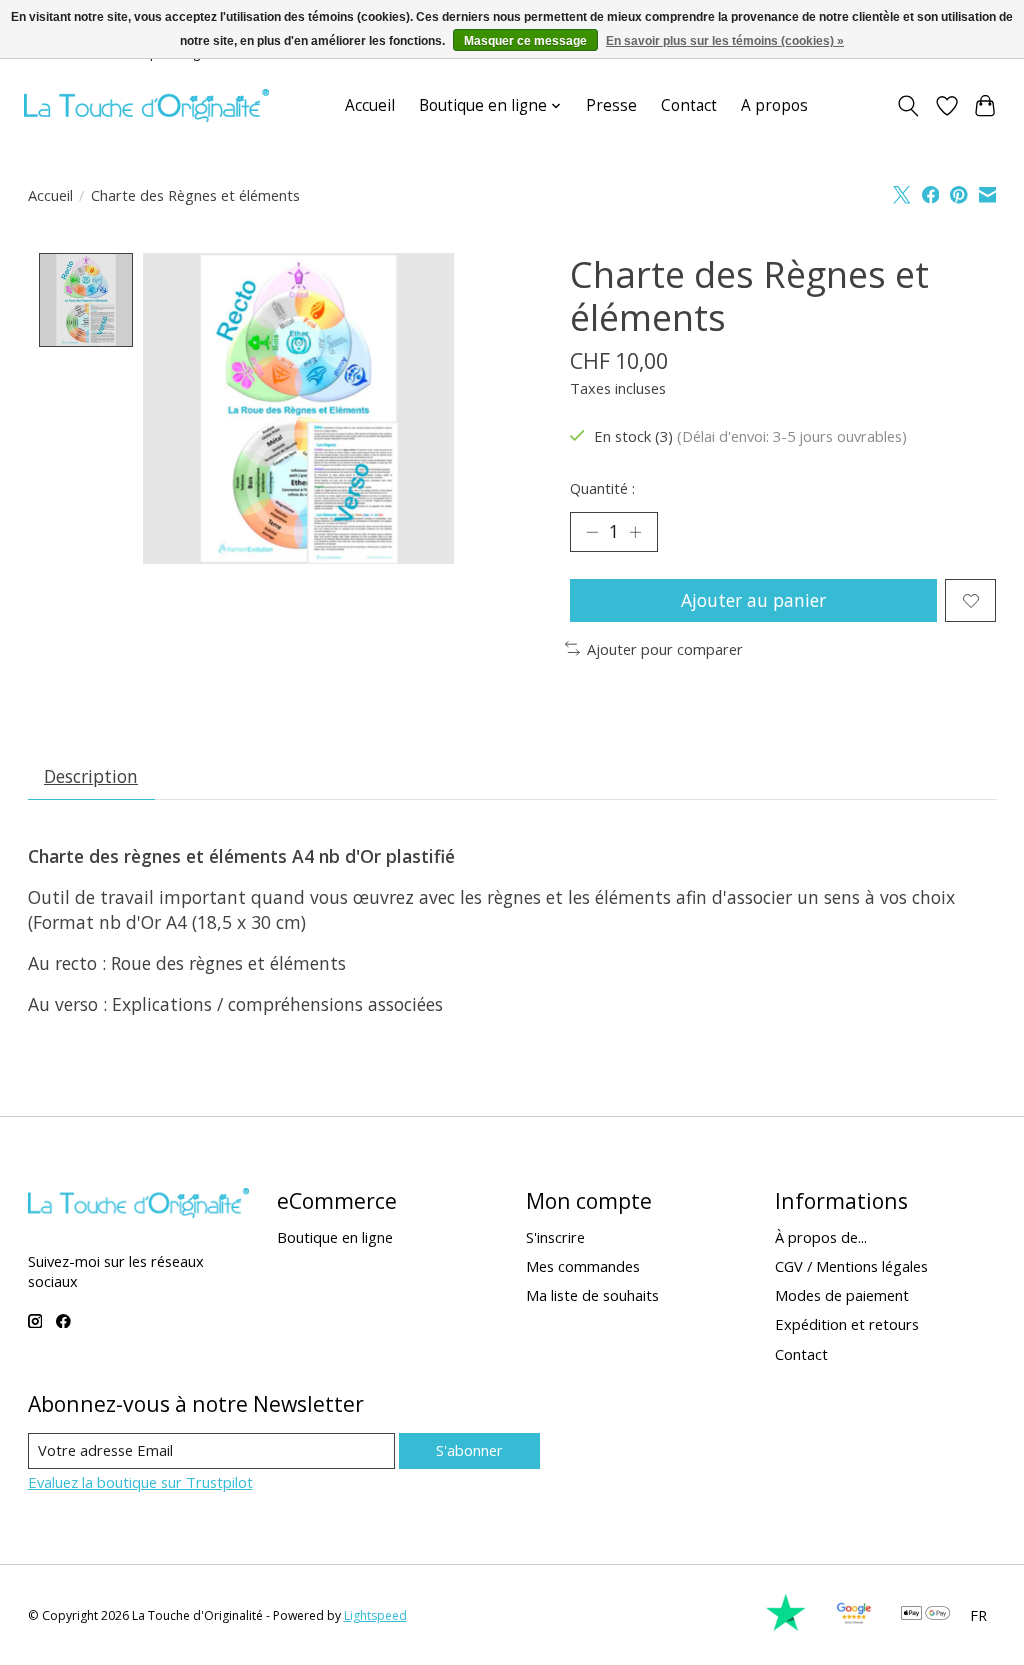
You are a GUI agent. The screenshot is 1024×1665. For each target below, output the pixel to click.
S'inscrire (555, 1237)
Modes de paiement (842, 1295)
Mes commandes (583, 1266)
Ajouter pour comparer (665, 649)
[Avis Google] (854, 1626)
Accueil (370, 105)
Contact (689, 105)
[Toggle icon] (907, 106)
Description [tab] (91, 776)
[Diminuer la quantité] (592, 532)
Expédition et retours (847, 1324)
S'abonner (469, 1450)
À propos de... (821, 1237)
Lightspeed (375, 1615)
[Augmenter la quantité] (635, 532)
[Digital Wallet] (925, 1615)
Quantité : (602, 488)
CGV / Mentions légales (851, 1266)
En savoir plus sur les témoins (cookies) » (725, 41)
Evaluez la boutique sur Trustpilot (140, 1482)
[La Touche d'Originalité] (146, 105)
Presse (611, 105)
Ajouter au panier (753, 600)
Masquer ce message (525, 41)
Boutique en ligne (335, 1237)
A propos (774, 105)
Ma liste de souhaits (592, 1295)
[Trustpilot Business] (786, 1626)
